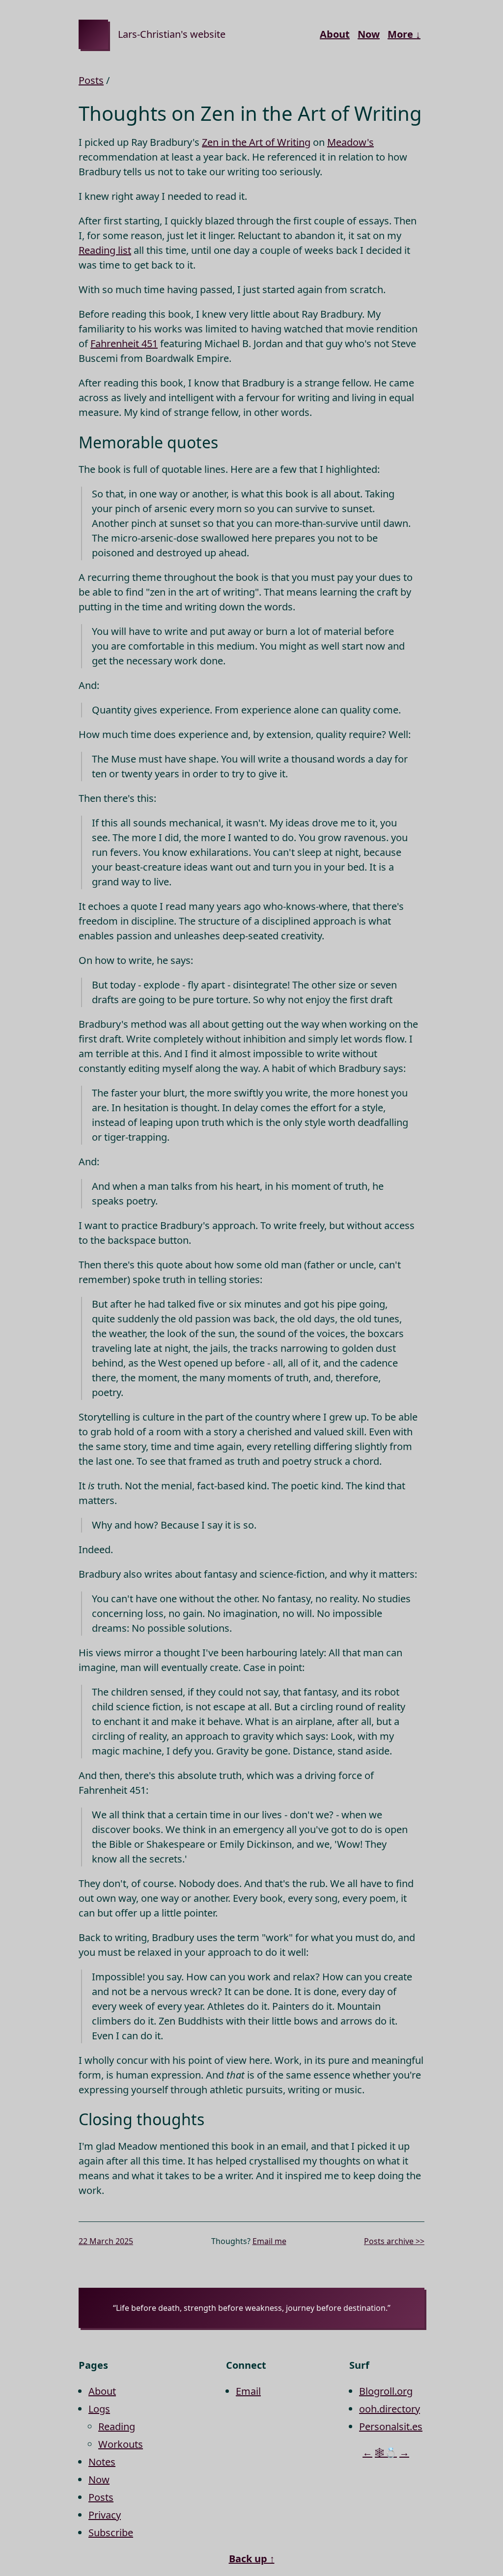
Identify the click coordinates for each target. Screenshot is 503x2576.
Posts (91, 80)
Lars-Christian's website (172, 34)
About (335, 34)
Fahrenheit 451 (124, 343)
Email (248, 2391)
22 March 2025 (106, 2241)
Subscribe (111, 2533)
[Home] (93, 34)
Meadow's (350, 142)
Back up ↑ (252, 2559)
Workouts (121, 2444)
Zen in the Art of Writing (256, 142)
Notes (102, 2462)
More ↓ (404, 34)
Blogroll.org (386, 2391)
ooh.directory (390, 2409)
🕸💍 (386, 2453)
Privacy (105, 2515)
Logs (99, 2409)
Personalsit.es (391, 2426)
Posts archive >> (394, 2241)
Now (369, 34)
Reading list (105, 250)
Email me (269, 2241)
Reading (117, 2426)
